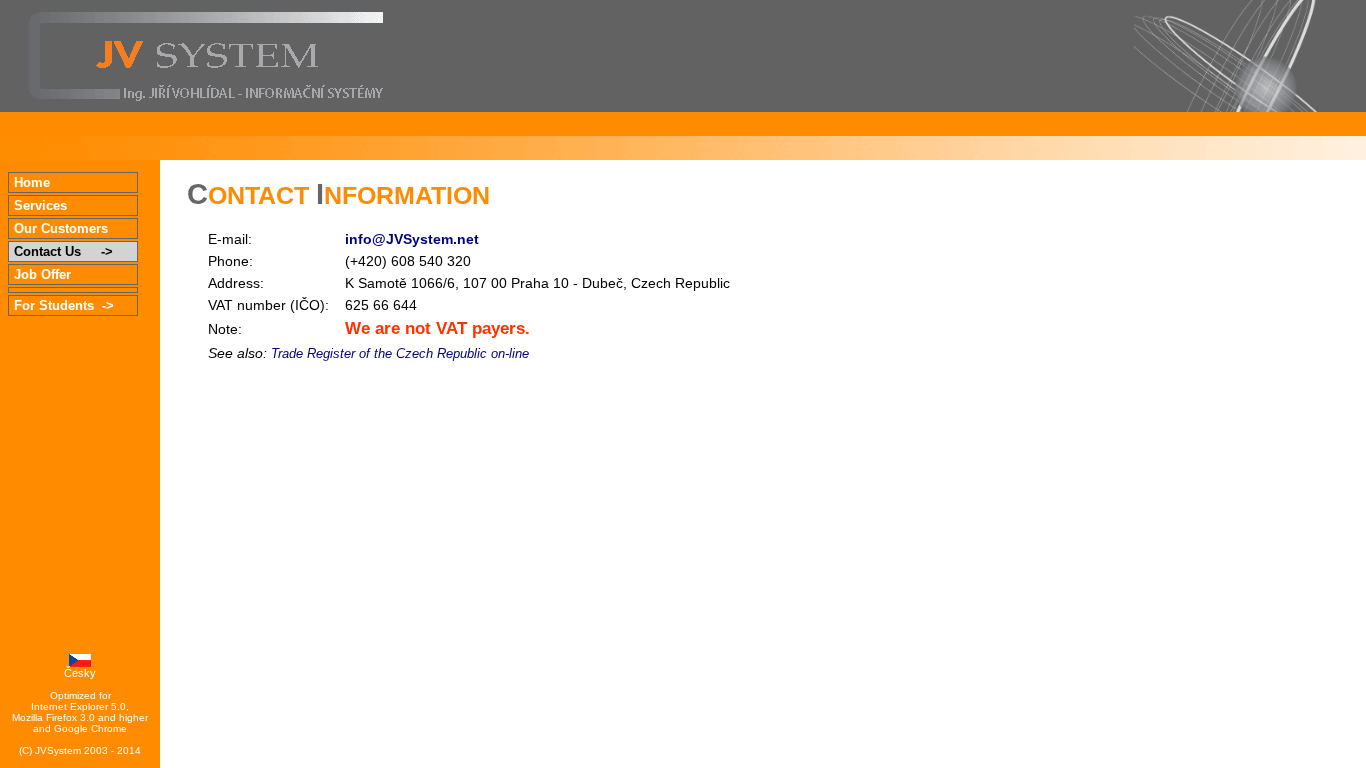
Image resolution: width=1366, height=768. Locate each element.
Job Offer (60, 274)
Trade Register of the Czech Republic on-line (400, 354)
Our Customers (63, 228)
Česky (80, 673)
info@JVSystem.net (412, 239)
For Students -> (64, 305)
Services (60, 205)
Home (68, 182)
